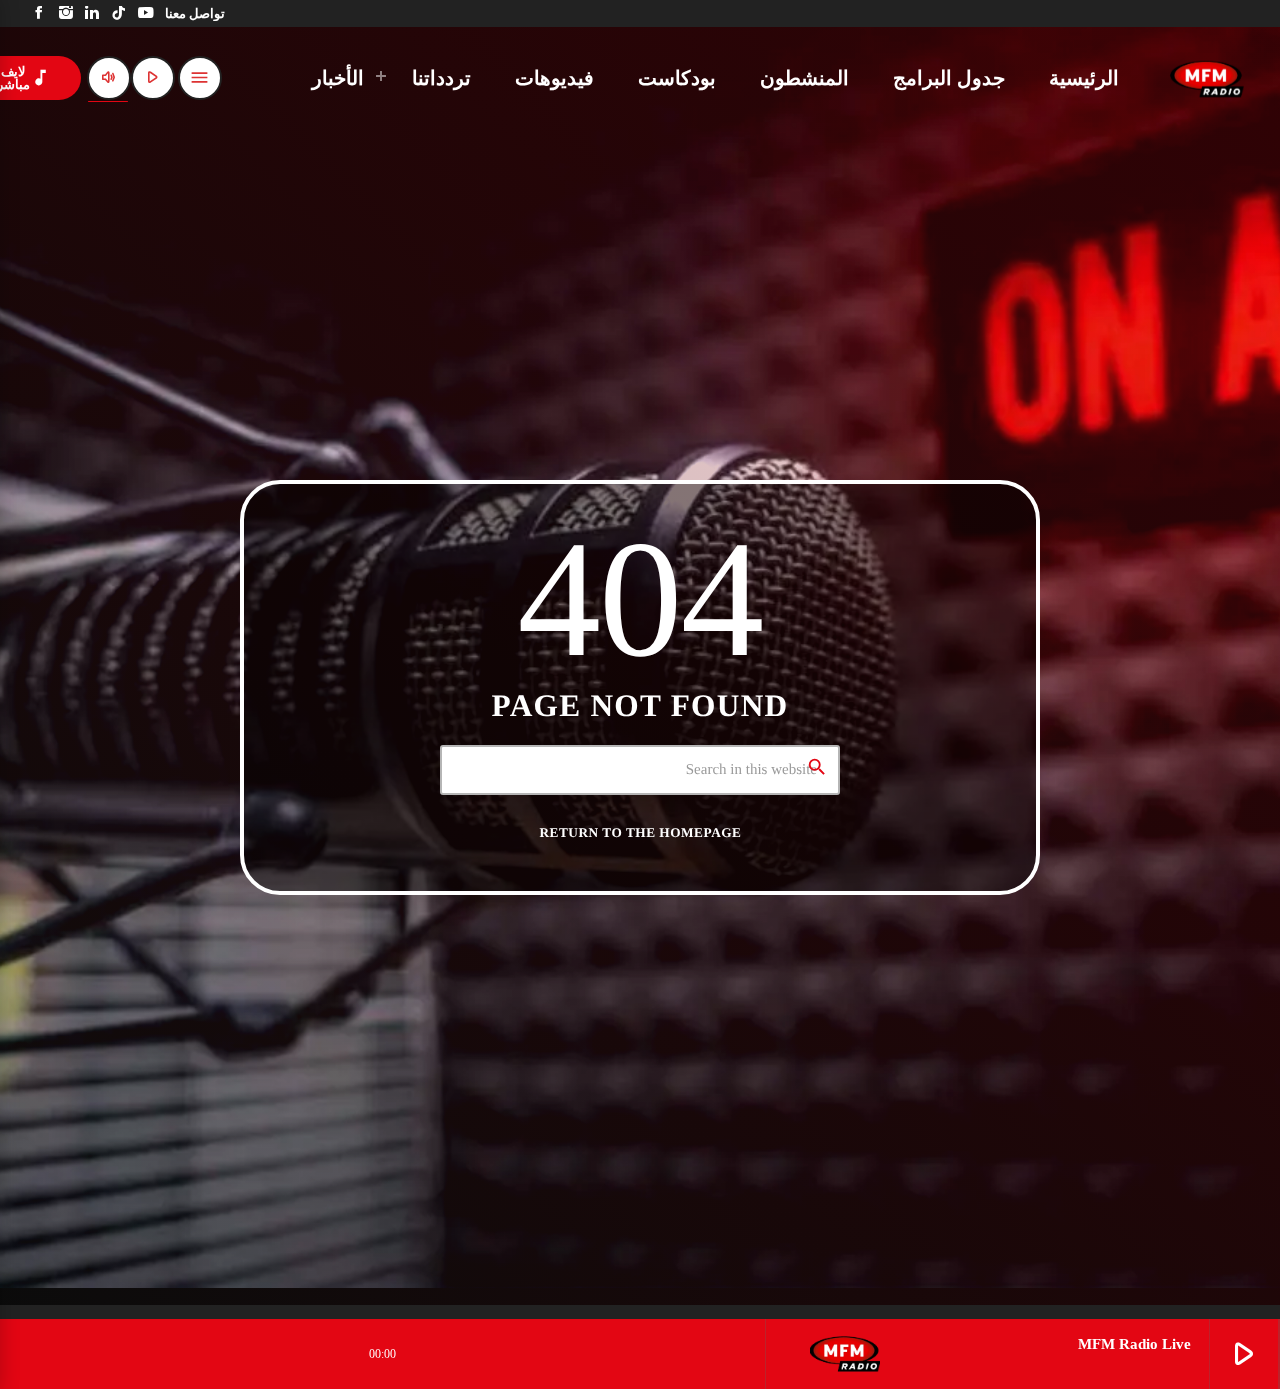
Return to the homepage (641, 832)
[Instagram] (66, 13)
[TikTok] (119, 13)
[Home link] (1207, 78)
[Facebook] (39, 13)
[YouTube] (145, 13)
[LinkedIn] (92, 13)
